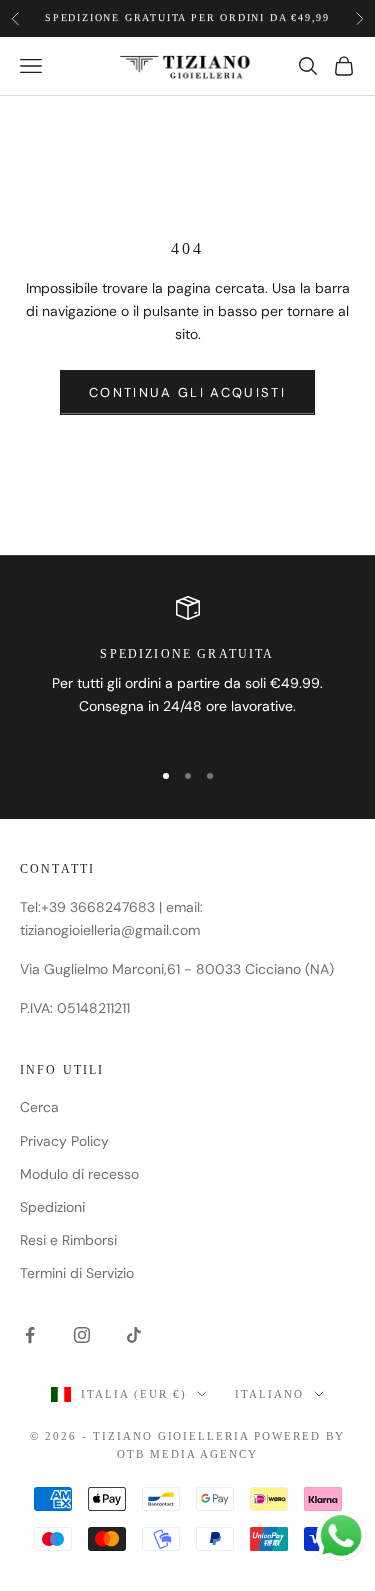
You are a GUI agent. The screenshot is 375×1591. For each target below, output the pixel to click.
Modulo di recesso (79, 1174)
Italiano (269, 1394)
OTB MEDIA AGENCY (187, 1454)
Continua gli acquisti (187, 392)
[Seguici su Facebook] (30, 1335)
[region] (187, 669)
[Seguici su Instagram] (82, 1335)
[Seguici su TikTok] (134, 1335)
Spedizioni (52, 1207)
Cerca (39, 1107)
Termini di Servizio (77, 1273)
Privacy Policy (64, 1141)
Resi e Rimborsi (68, 1240)
